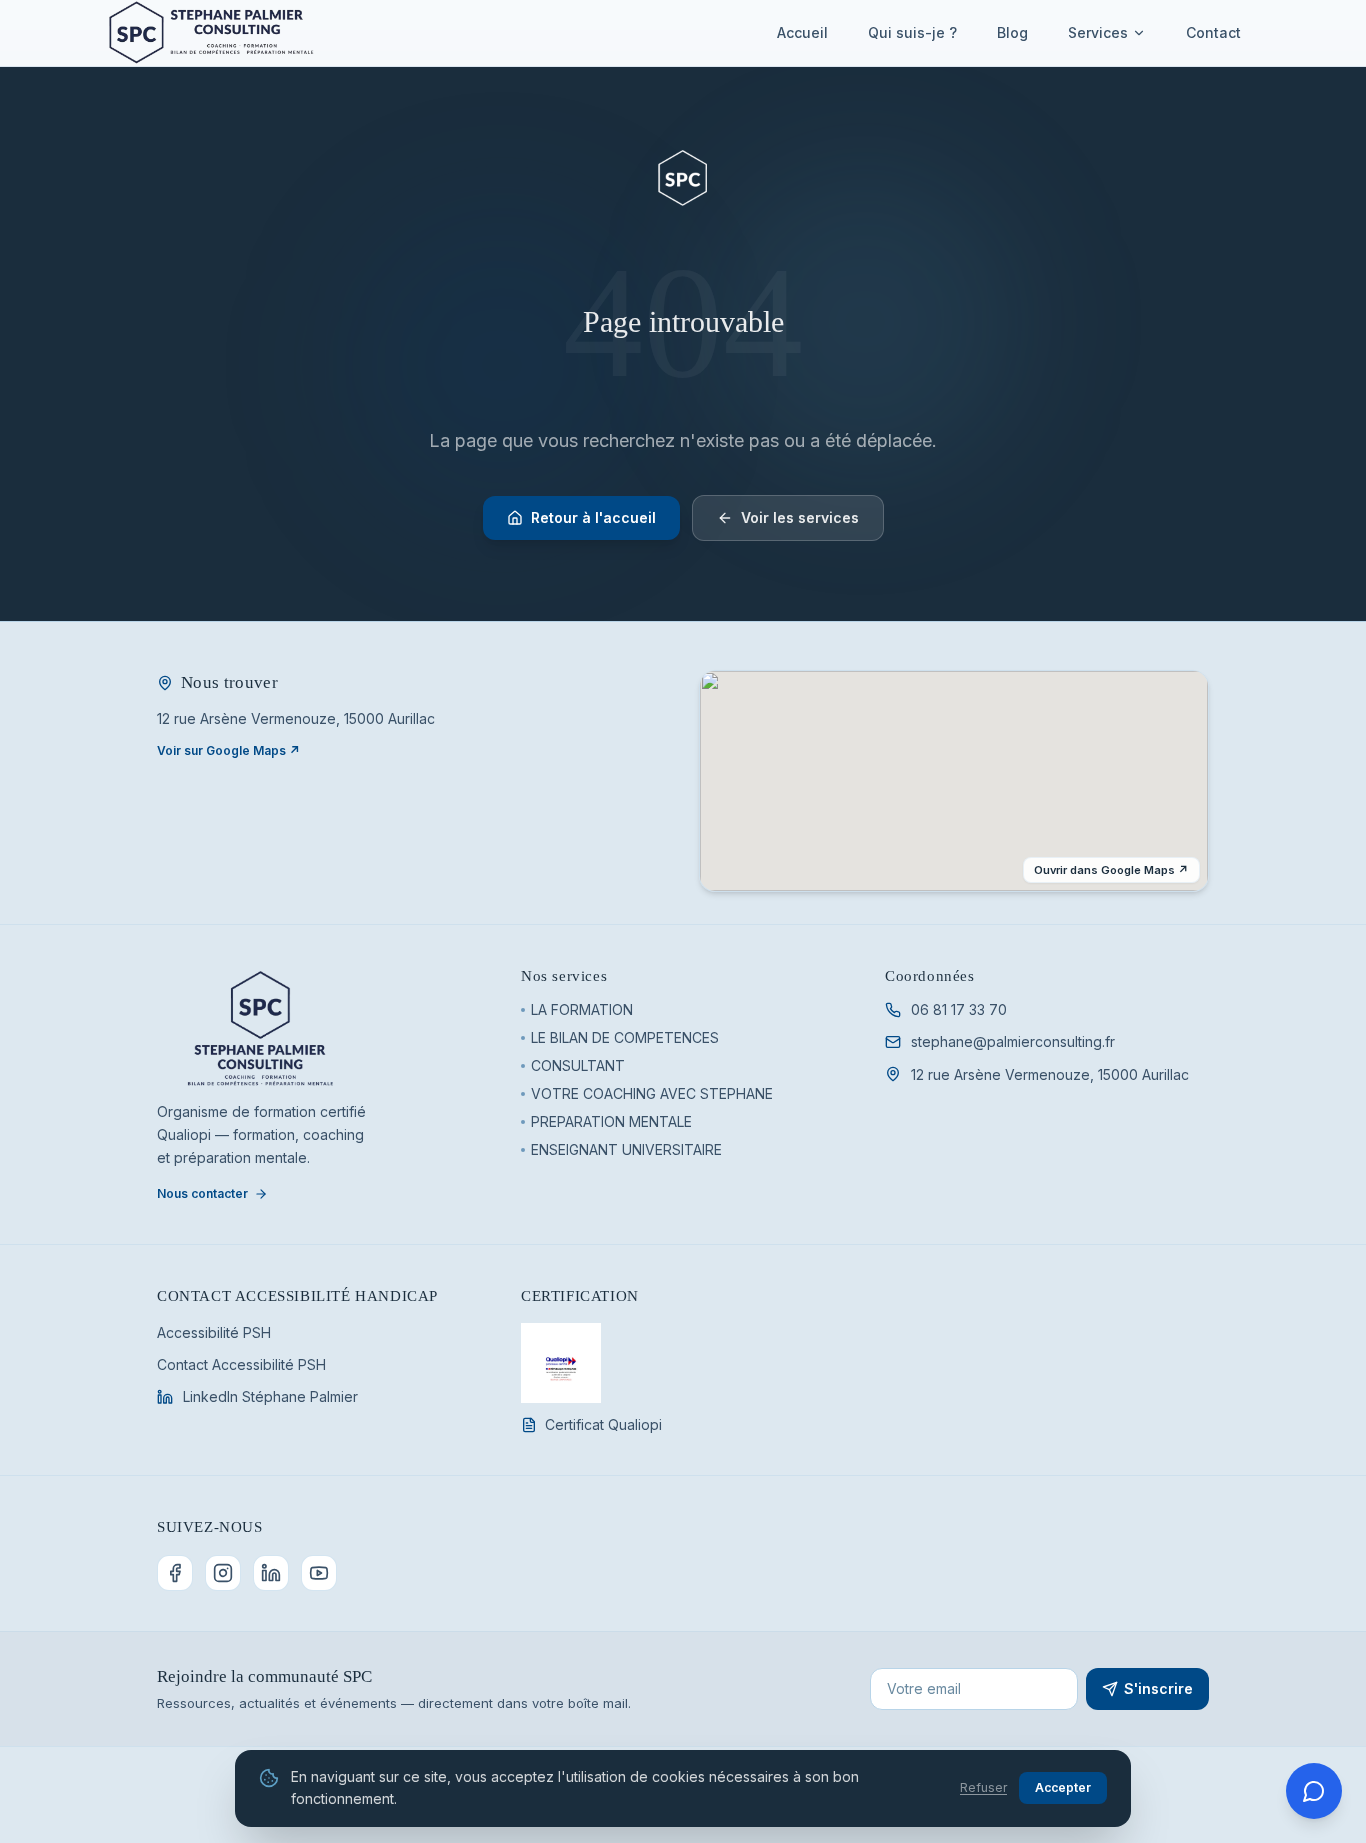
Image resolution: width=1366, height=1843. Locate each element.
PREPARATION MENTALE (611, 1121)
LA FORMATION (582, 1009)
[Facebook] (175, 1573)
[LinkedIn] (271, 1573)
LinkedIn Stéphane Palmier (270, 1396)
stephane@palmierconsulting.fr (1013, 1041)
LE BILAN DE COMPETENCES (625, 1037)
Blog (1012, 32)
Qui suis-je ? (912, 32)
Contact (1213, 32)
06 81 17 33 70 (959, 1009)
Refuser (983, 1787)
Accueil (802, 32)
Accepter (1063, 1787)
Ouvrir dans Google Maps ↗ (1111, 870)
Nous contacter (202, 1193)
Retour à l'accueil (593, 517)
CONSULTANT (578, 1065)
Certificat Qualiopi (603, 1424)
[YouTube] (319, 1573)
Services (1098, 32)
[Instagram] (223, 1573)
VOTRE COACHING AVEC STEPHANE (652, 1093)
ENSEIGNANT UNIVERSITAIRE (626, 1149)
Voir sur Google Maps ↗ (228, 750)
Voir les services (800, 517)
